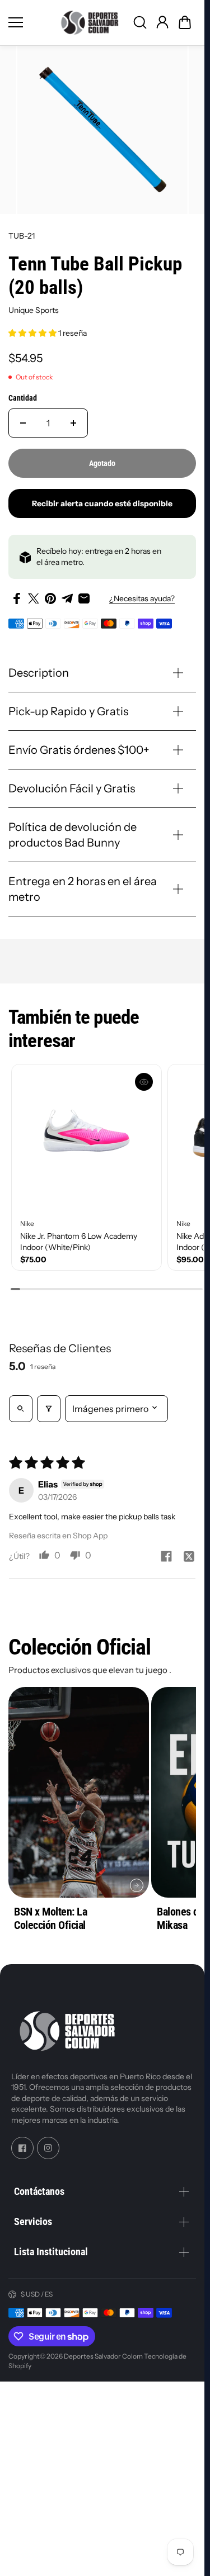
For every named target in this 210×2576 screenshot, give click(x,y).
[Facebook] (22, 2149)
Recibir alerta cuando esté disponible (102, 503)
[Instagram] (48, 2149)
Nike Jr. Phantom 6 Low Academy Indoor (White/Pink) (79, 1242)
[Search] (140, 22)
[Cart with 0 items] (185, 22)
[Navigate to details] (137, 1885)
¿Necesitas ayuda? (142, 598)
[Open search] (21, 1409)
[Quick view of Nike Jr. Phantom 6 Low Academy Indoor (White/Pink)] (144, 1082)
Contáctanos (39, 2191)
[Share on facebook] (166, 1557)
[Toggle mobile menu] (29, 22)
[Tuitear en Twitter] (34, 598)
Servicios (33, 2221)
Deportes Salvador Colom (103, 2356)
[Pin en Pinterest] (50, 598)
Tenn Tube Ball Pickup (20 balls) (95, 276)
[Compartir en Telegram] (67, 598)
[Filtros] (49, 1409)
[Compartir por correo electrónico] (84, 598)
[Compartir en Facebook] (17, 598)
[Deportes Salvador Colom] (90, 23)
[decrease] (23, 423)
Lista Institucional (51, 2252)
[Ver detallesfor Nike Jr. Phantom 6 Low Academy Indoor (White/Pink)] (87, 1139)
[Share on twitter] (189, 1557)
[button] (185, 22)
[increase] (73, 423)
